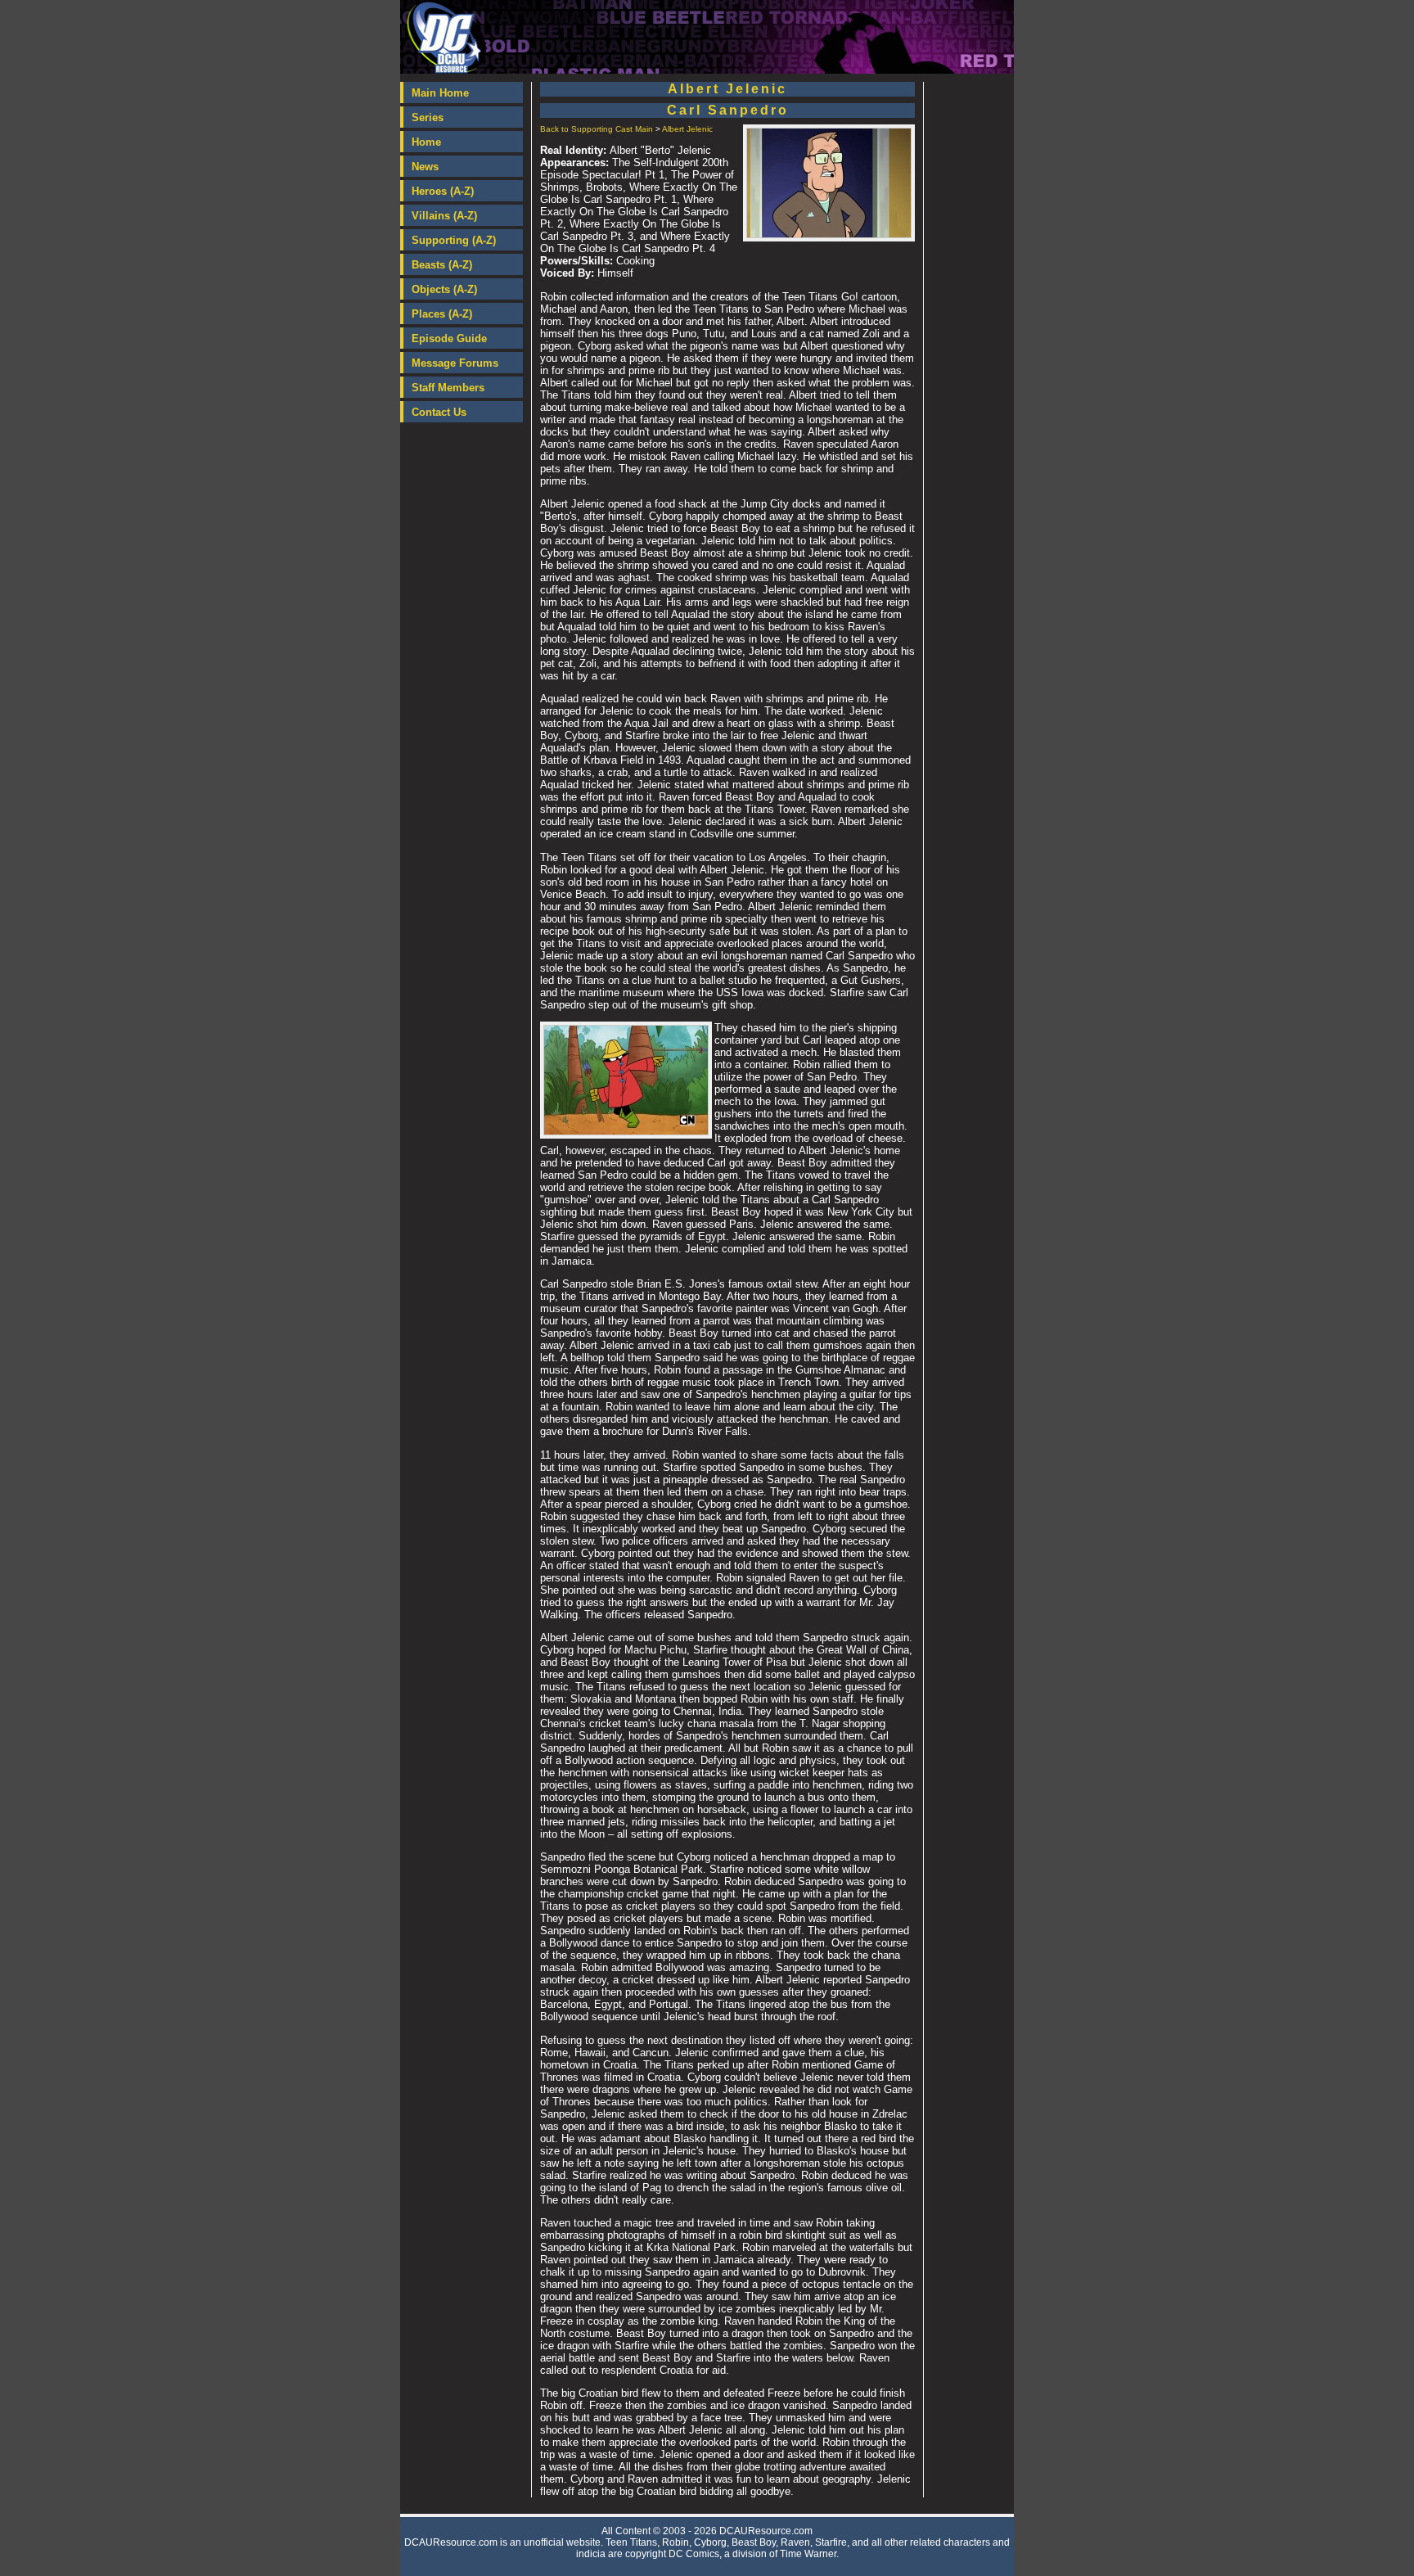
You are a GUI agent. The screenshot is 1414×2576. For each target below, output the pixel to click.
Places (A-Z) (442, 314)
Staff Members (448, 388)
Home (426, 142)
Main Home (440, 93)
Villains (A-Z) (444, 216)
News (425, 167)
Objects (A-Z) (444, 289)
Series (428, 117)
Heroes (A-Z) (443, 191)
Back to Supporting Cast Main (597, 129)
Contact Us (439, 412)
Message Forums (455, 363)
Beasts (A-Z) (442, 265)
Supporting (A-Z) (454, 240)
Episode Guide (449, 338)
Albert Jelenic (687, 129)
